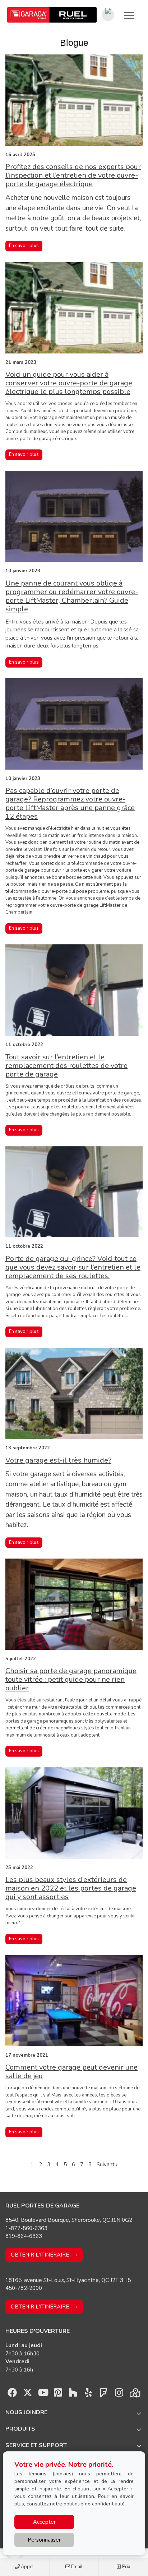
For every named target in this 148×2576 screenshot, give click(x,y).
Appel (27, 2567)
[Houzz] (73, 2394)
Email (76, 2567)
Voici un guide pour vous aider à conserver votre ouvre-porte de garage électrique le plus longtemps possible (69, 383)
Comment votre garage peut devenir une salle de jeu (71, 2072)
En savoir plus (24, 246)
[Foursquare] (104, 2394)
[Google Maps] (134, 2394)
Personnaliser (44, 2540)
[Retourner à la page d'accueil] (52, 15)
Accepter (44, 2522)
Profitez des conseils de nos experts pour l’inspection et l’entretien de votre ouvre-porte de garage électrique (73, 175)
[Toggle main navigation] (129, 15)
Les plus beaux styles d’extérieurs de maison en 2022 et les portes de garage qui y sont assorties (71, 1888)
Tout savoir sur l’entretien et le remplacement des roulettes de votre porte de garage (66, 1066)
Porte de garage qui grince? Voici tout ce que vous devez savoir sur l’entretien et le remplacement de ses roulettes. (73, 1267)
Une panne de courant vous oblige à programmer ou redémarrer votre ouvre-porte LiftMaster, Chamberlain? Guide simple (72, 596)
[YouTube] (43, 2394)
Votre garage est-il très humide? (58, 1460)
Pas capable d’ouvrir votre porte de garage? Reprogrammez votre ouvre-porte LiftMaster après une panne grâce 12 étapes (70, 803)
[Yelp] (88, 2394)
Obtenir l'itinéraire (40, 2255)
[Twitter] (28, 2394)
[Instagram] (119, 2394)
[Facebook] (12, 2394)
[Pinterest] (58, 2394)
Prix (126, 2567)
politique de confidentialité (94, 2504)
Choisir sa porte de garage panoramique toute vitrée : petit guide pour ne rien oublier (71, 1679)
